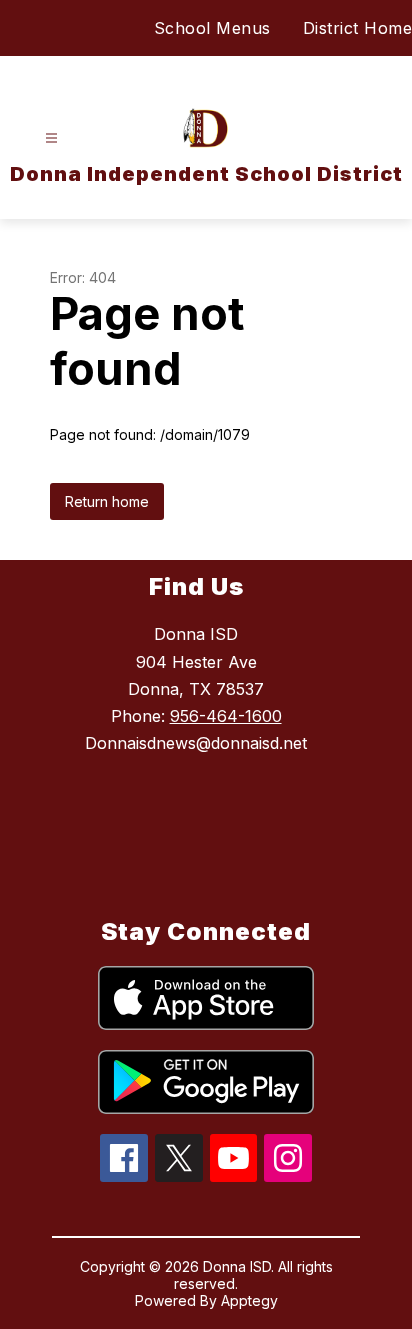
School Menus (212, 28)
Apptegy (249, 1300)
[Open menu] (51, 138)
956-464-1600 (226, 716)
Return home (107, 501)
